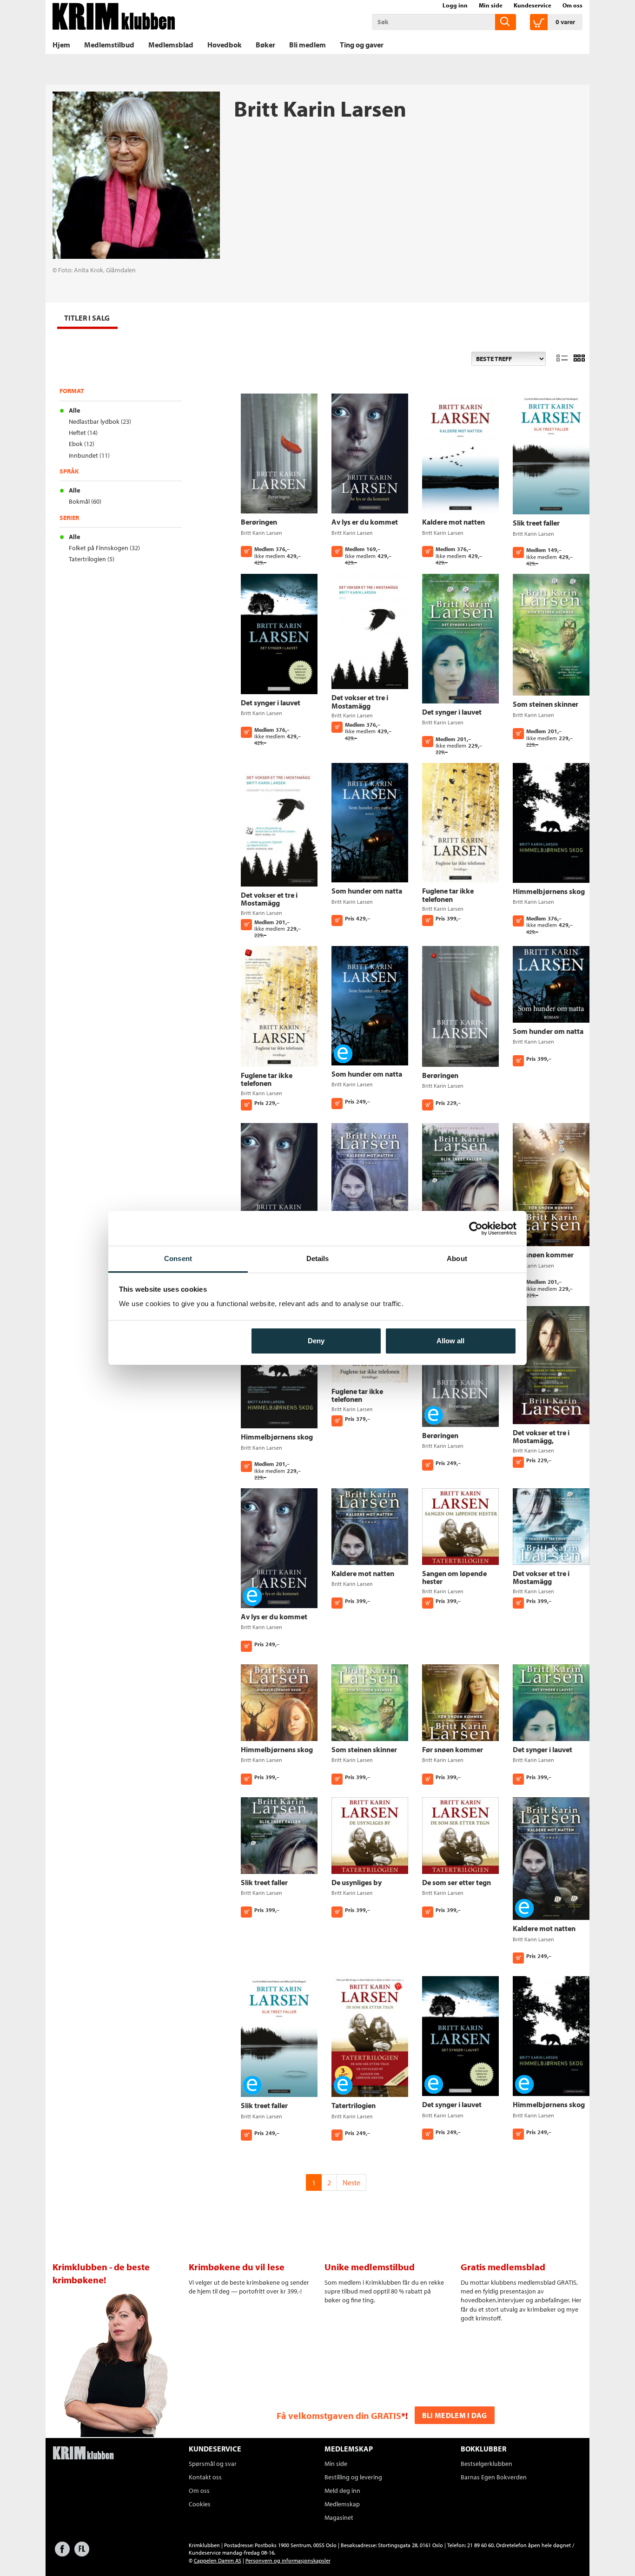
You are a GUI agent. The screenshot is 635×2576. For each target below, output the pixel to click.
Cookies (200, 2504)
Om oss (572, 5)
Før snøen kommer (543, 1255)
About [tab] (457, 1258)
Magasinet (339, 2517)
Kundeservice (532, 5)
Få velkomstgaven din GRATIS (339, 2415)
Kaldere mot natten (453, 522)
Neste (351, 2182)
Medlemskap (342, 2504)
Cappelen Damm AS (218, 2560)
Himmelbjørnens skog (549, 891)
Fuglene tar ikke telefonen (448, 895)
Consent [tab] (178, 1258)
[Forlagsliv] (82, 2553)
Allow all (450, 1341)
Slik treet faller (536, 523)
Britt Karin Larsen (261, 533)
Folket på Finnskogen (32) (104, 548)
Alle (74, 410)
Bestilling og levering (353, 2477)
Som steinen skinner (546, 704)
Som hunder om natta (367, 891)
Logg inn (455, 5)
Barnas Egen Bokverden (494, 2477)
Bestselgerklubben (486, 2464)
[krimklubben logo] (83, 2454)
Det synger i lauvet (271, 703)
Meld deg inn (342, 2491)
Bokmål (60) (85, 501)
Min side (491, 5)
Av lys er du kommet (365, 522)
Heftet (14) (83, 433)
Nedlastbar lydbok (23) (100, 421)
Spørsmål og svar (213, 2464)
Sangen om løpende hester (454, 1577)
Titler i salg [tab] (87, 318)
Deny (316, 1341)
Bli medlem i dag (455, 2415)
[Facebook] (62, 2553)
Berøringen (259, 522)
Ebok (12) (82, 444)
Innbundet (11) (89, 455)
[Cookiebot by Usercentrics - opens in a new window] (476, 1229)
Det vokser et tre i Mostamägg (360, 702)
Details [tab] (318, 1258)
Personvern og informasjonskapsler (288, 2560)
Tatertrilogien (354, 2105)
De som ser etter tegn (456, 1882)
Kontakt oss (205, 2477)
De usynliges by (357, 1882)
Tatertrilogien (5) (92, 559)
